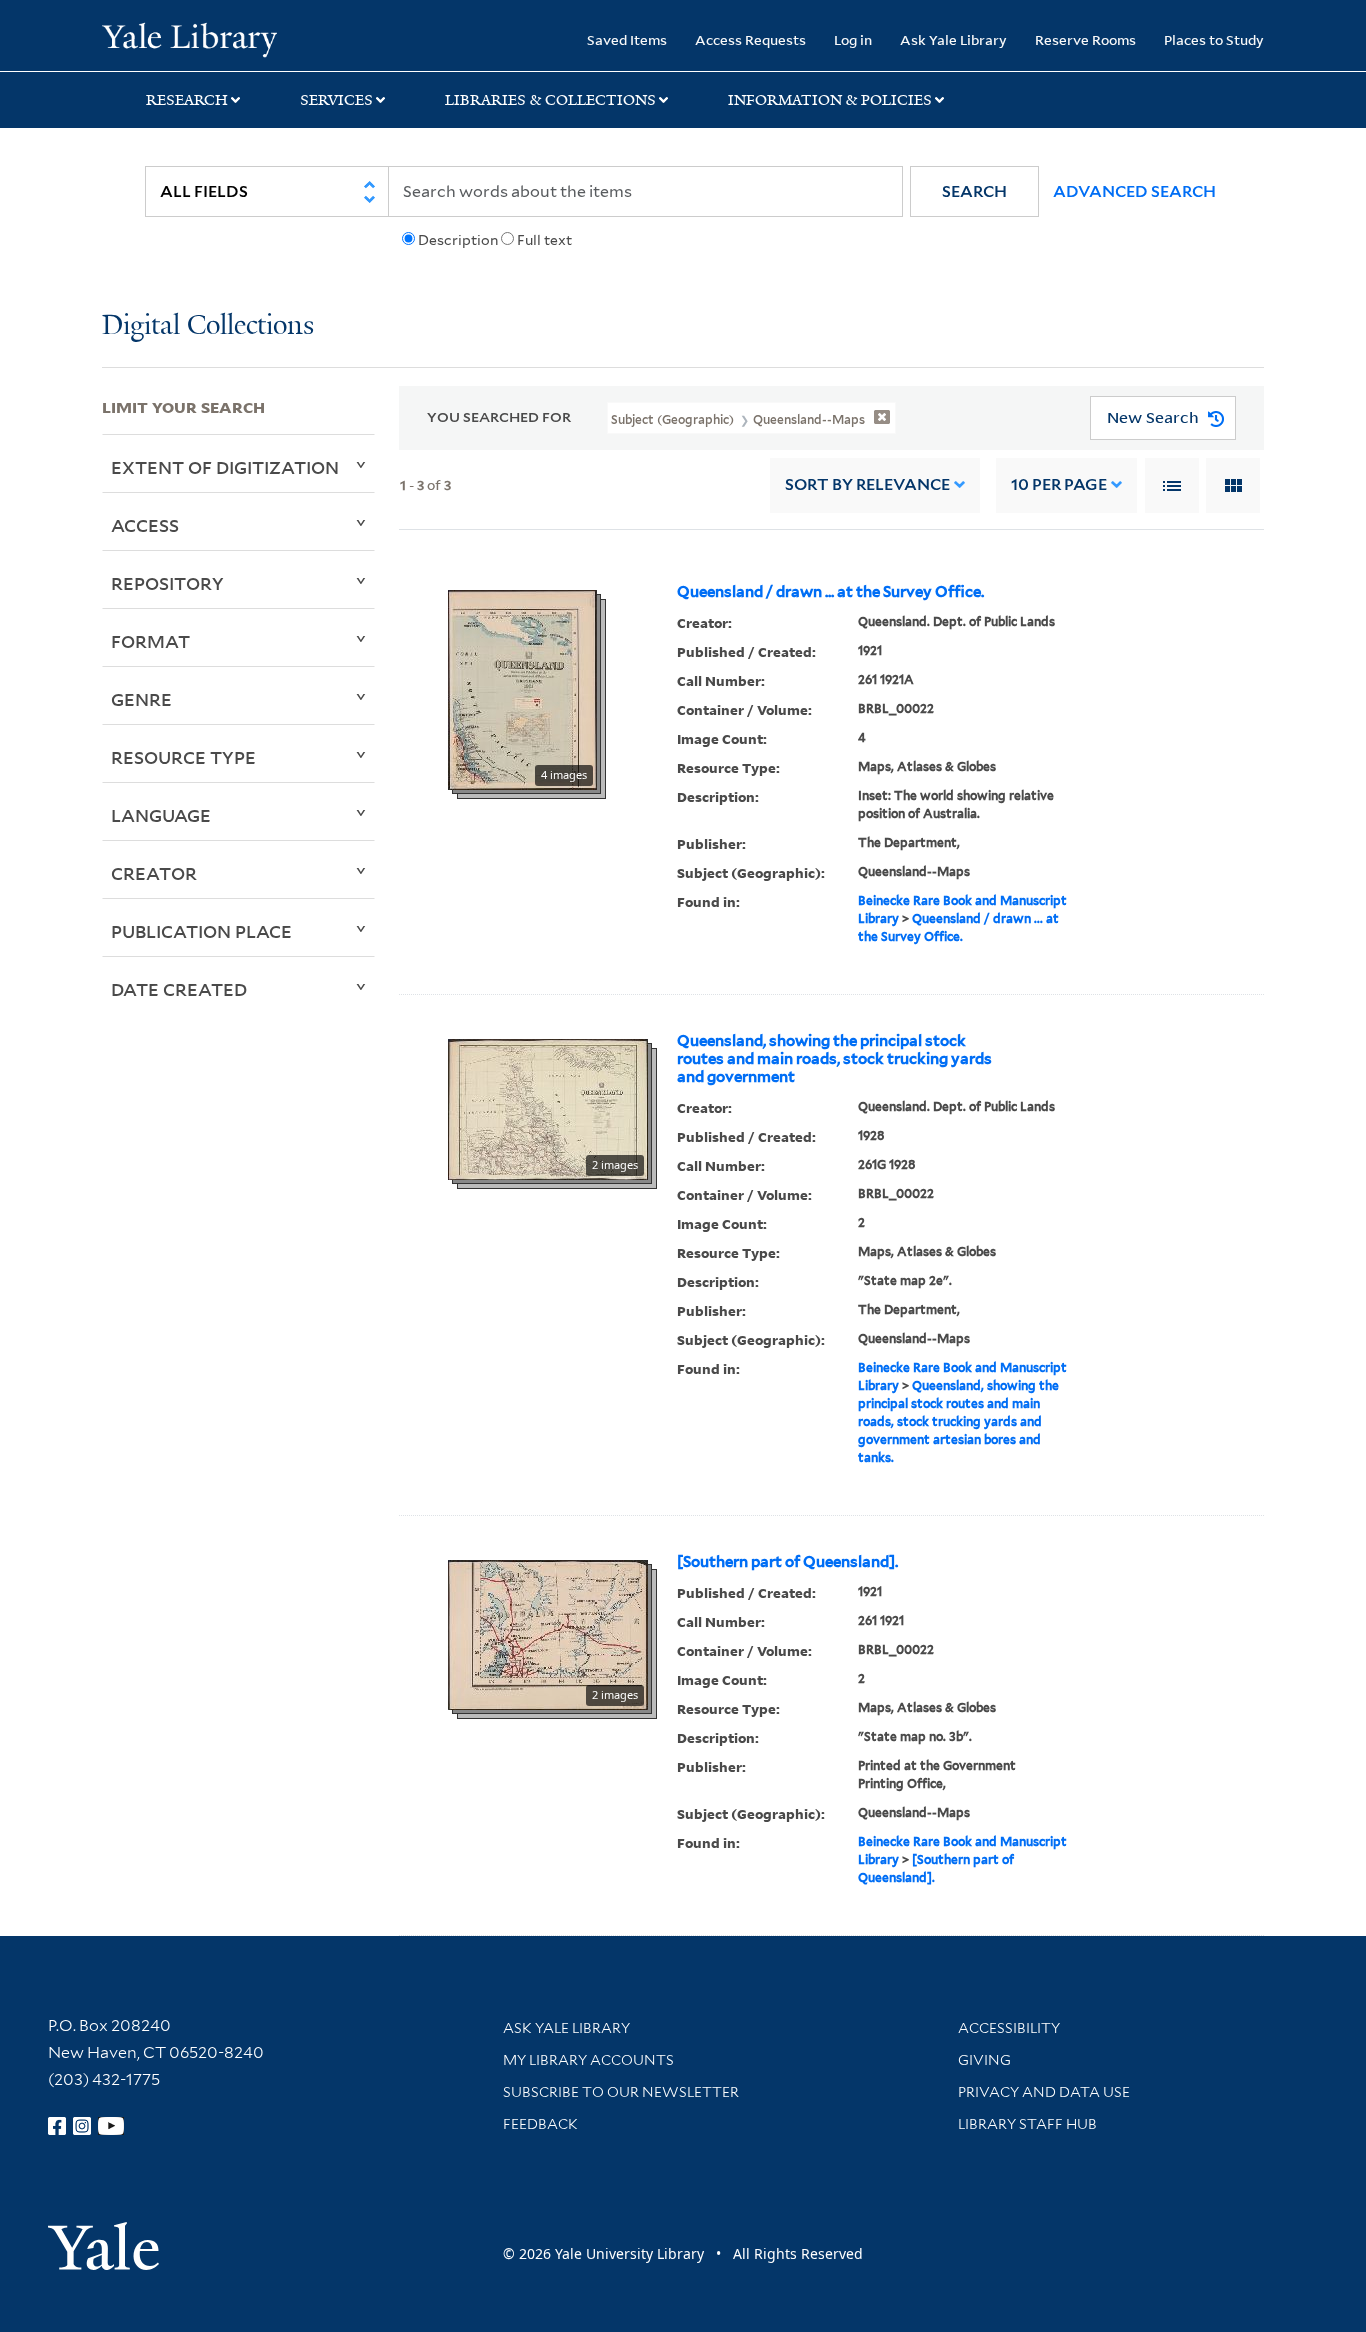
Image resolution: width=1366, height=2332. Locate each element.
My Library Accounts (588, 2060)
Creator (154, 873)
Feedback (540, 2124)
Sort (867, 484)
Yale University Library (189, 38)
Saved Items (627, 39)
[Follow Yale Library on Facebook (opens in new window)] (57, 2126)
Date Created (179, 989)
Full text (544, 240)
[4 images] (522, 688)
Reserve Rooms (1085, 39)
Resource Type (183, 757)
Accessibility (1009, 2028)
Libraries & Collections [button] (550, 100)
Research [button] (187, 100)
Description (458, 240)
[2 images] (548, 1107)
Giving (984, 2060)
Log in (853, 39)
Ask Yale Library (953, 39)
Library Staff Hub (1027, 2124)
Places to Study (1214, 39)
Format (150, 641)
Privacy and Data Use (1044, 2092)
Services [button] (336, 100)
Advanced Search (1134, 191)
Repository (167, 583)
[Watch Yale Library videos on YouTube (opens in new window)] (111, 2126)
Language (161, 815)
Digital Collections (208, 326)
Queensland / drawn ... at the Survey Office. (830, 592)
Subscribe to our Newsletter (621, 2092)
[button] (974, 191)
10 (1059, 484)
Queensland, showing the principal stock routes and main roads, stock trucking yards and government (834, 1059)
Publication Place (201, 931)
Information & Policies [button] (830, 100)
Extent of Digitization (225, 467)
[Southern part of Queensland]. (787, 1562)
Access (145, 525)
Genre (141, 699)
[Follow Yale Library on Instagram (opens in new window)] (82, 2126)
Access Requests (750, 39)
